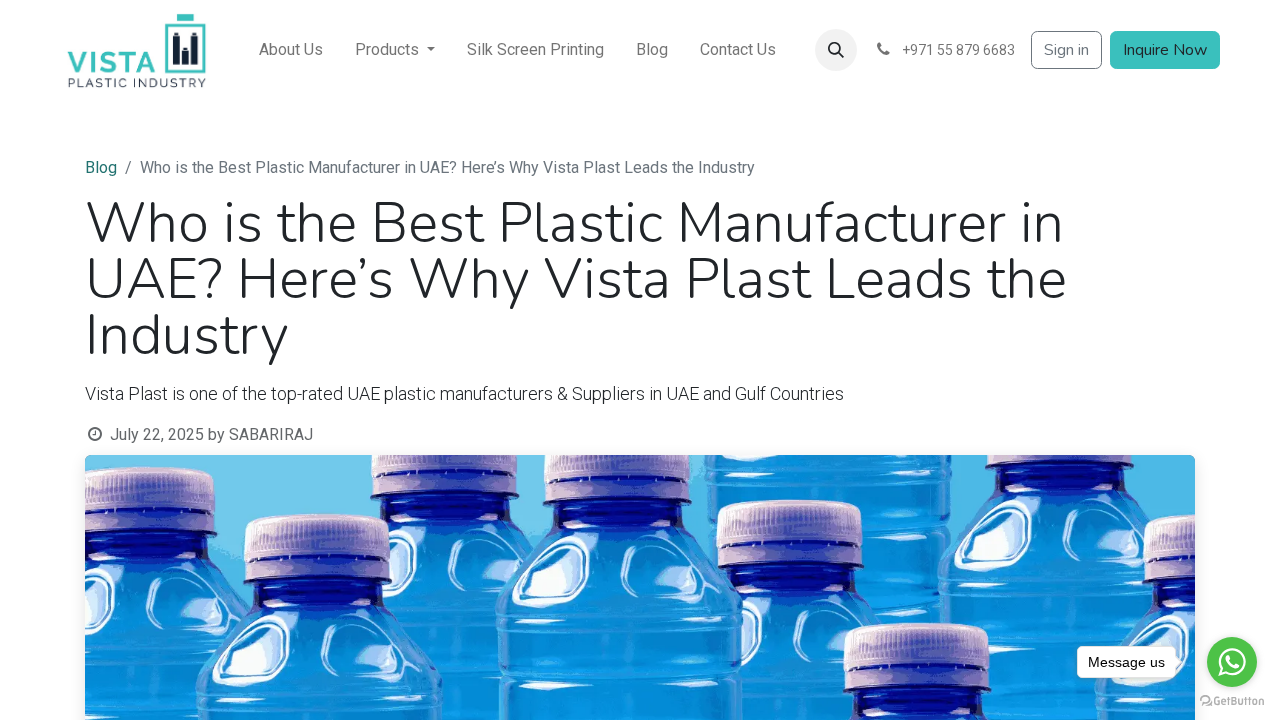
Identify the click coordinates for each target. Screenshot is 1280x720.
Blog (101, 167)
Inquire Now (1165, 50)
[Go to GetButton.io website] (1232, 700)
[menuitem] (291, 50)
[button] (836, 50)
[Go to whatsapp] (1232, 662)
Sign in (1066, 50)
